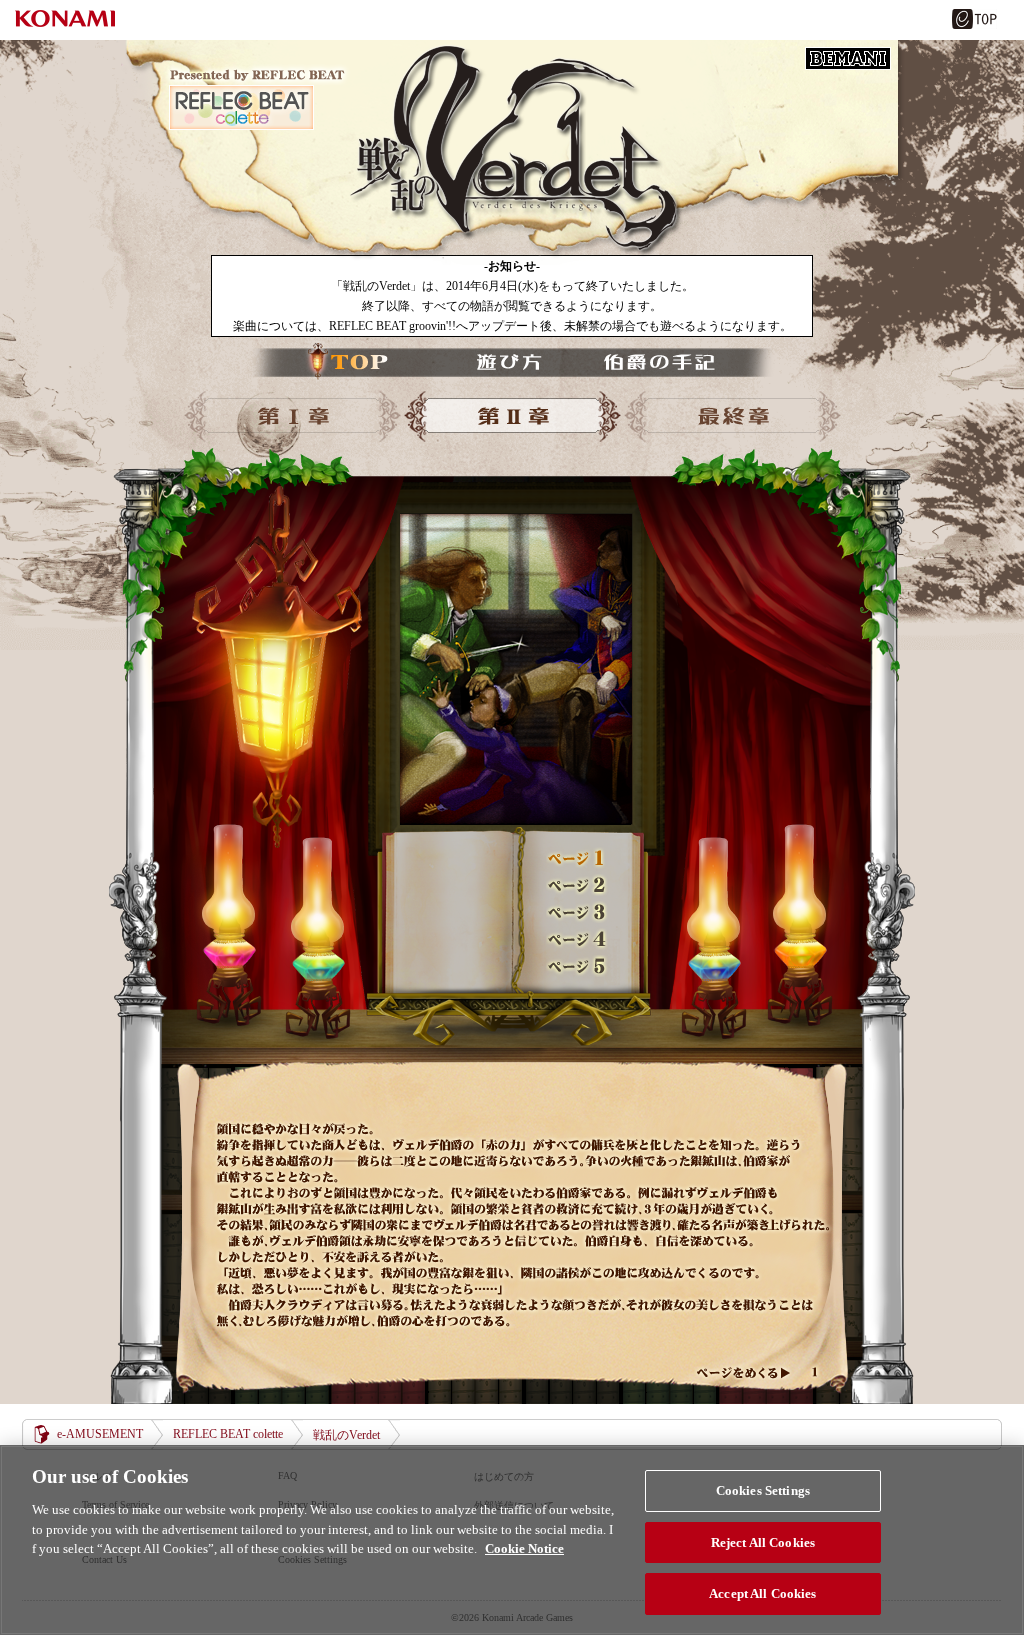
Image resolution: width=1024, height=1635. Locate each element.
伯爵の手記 (651, 362)
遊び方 (501, 362)
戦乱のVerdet (512, 152)
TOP (351, 362)
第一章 (292, 417)
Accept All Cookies (762, 1593)
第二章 (512, 417)
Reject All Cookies (763, 1542)
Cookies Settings (763, 1490)
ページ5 (577, 966)
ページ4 (577, 939)
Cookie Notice (524, 1548)
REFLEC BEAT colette (228, 1434)
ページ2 (577, 885)
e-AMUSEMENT (100, 1434)
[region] (512, 1540)
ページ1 (577, 858)
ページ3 (577, 912)
